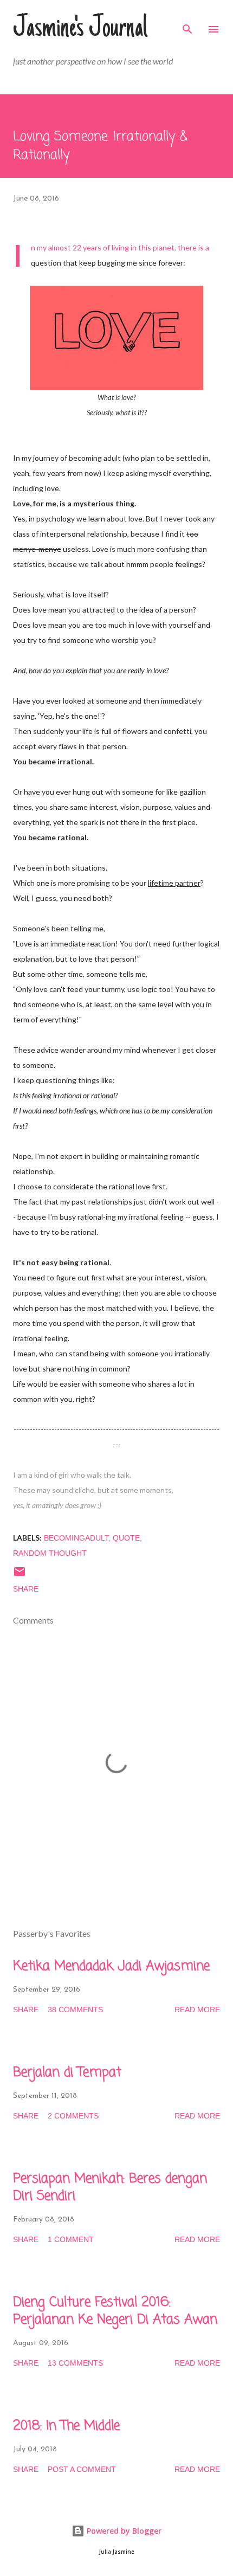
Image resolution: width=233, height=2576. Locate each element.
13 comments (75, 2363)
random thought (50, 1553)
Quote (126, 1538)
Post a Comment (82, 2469)
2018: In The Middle (66, 2426)
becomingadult (76, 1538)
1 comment (71, 2239)
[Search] (187, 20)
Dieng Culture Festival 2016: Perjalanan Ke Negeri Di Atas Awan (115, 2311)
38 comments (75, 2010)
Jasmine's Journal (80, 29)
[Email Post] (20, 1575)
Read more (197, 2010)
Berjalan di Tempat (67, 2073)
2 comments (73, 2116)
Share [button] (26, 1589)
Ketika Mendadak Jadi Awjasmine (111, 1966)
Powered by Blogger (123, 2531)
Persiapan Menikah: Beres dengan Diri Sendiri (110, 2188)
